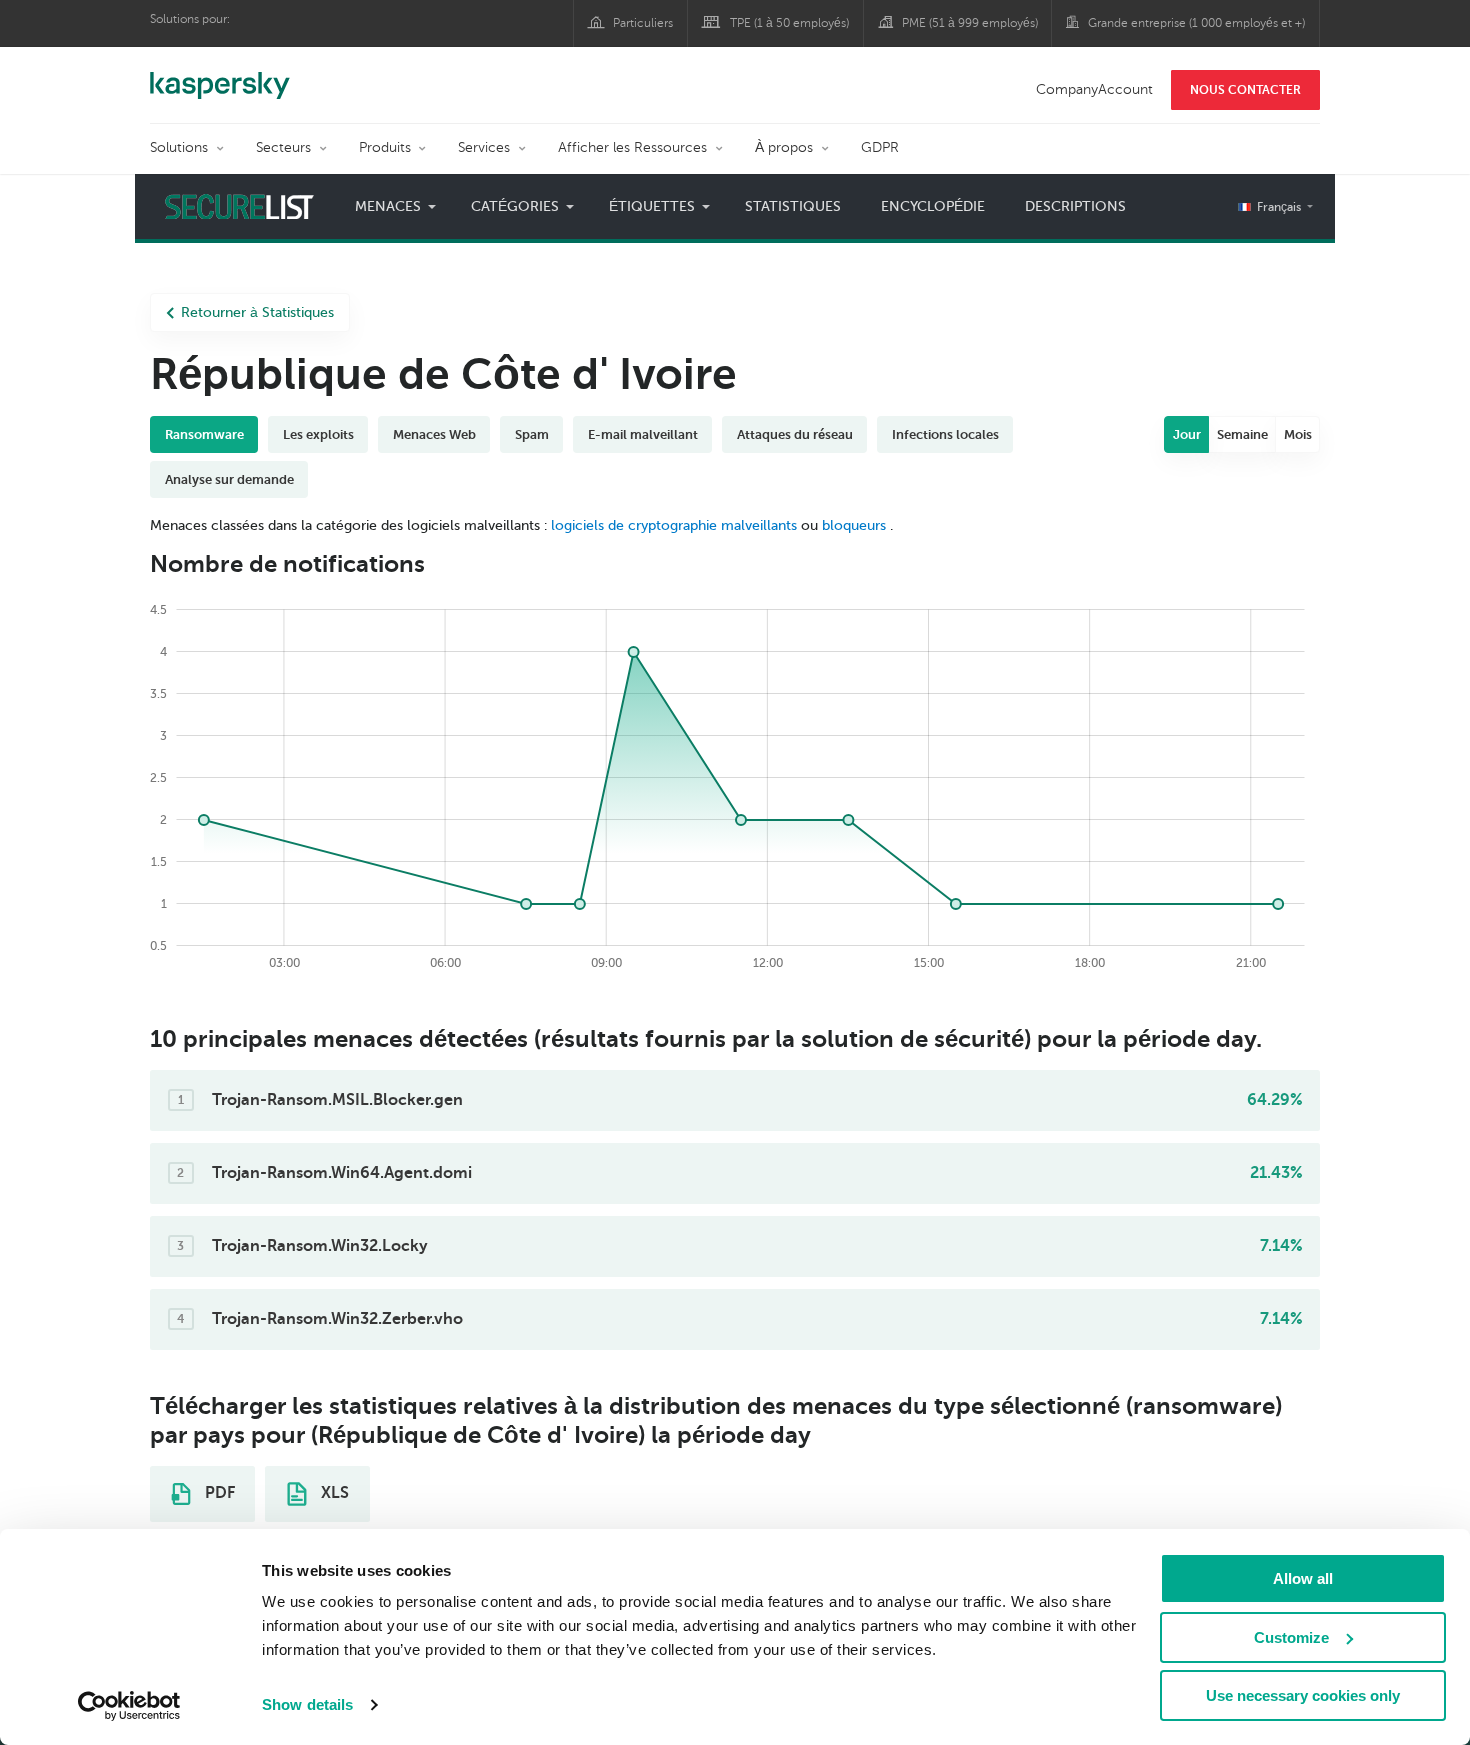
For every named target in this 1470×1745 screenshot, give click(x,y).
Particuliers (643, 23)
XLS (333, 1493)
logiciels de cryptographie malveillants (674, 525)
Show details (307, 1704)
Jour (1187, 434)
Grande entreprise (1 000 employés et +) (1196, 23)
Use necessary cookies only (1303, 1695)
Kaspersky (220, 75)
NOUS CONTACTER (1245, 90)
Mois (1298, 434)
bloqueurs (856, 525)
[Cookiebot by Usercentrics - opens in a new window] (129, 1706)
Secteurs (283, 147)
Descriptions (1075, 206)
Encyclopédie (933, 206)
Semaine (1242, 434)
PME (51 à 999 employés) (970, 23)
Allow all (1303, 1578)
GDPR (880, 147)
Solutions (179, 147)
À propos (784, 147)
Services (484, 147)
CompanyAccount (1094, 89)
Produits (385, 147)
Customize (1291, 1637)
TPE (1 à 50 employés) (789, 23)
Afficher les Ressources (632, 147)
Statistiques (793, 206)
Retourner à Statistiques (257, 312)
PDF (218, 1493)
